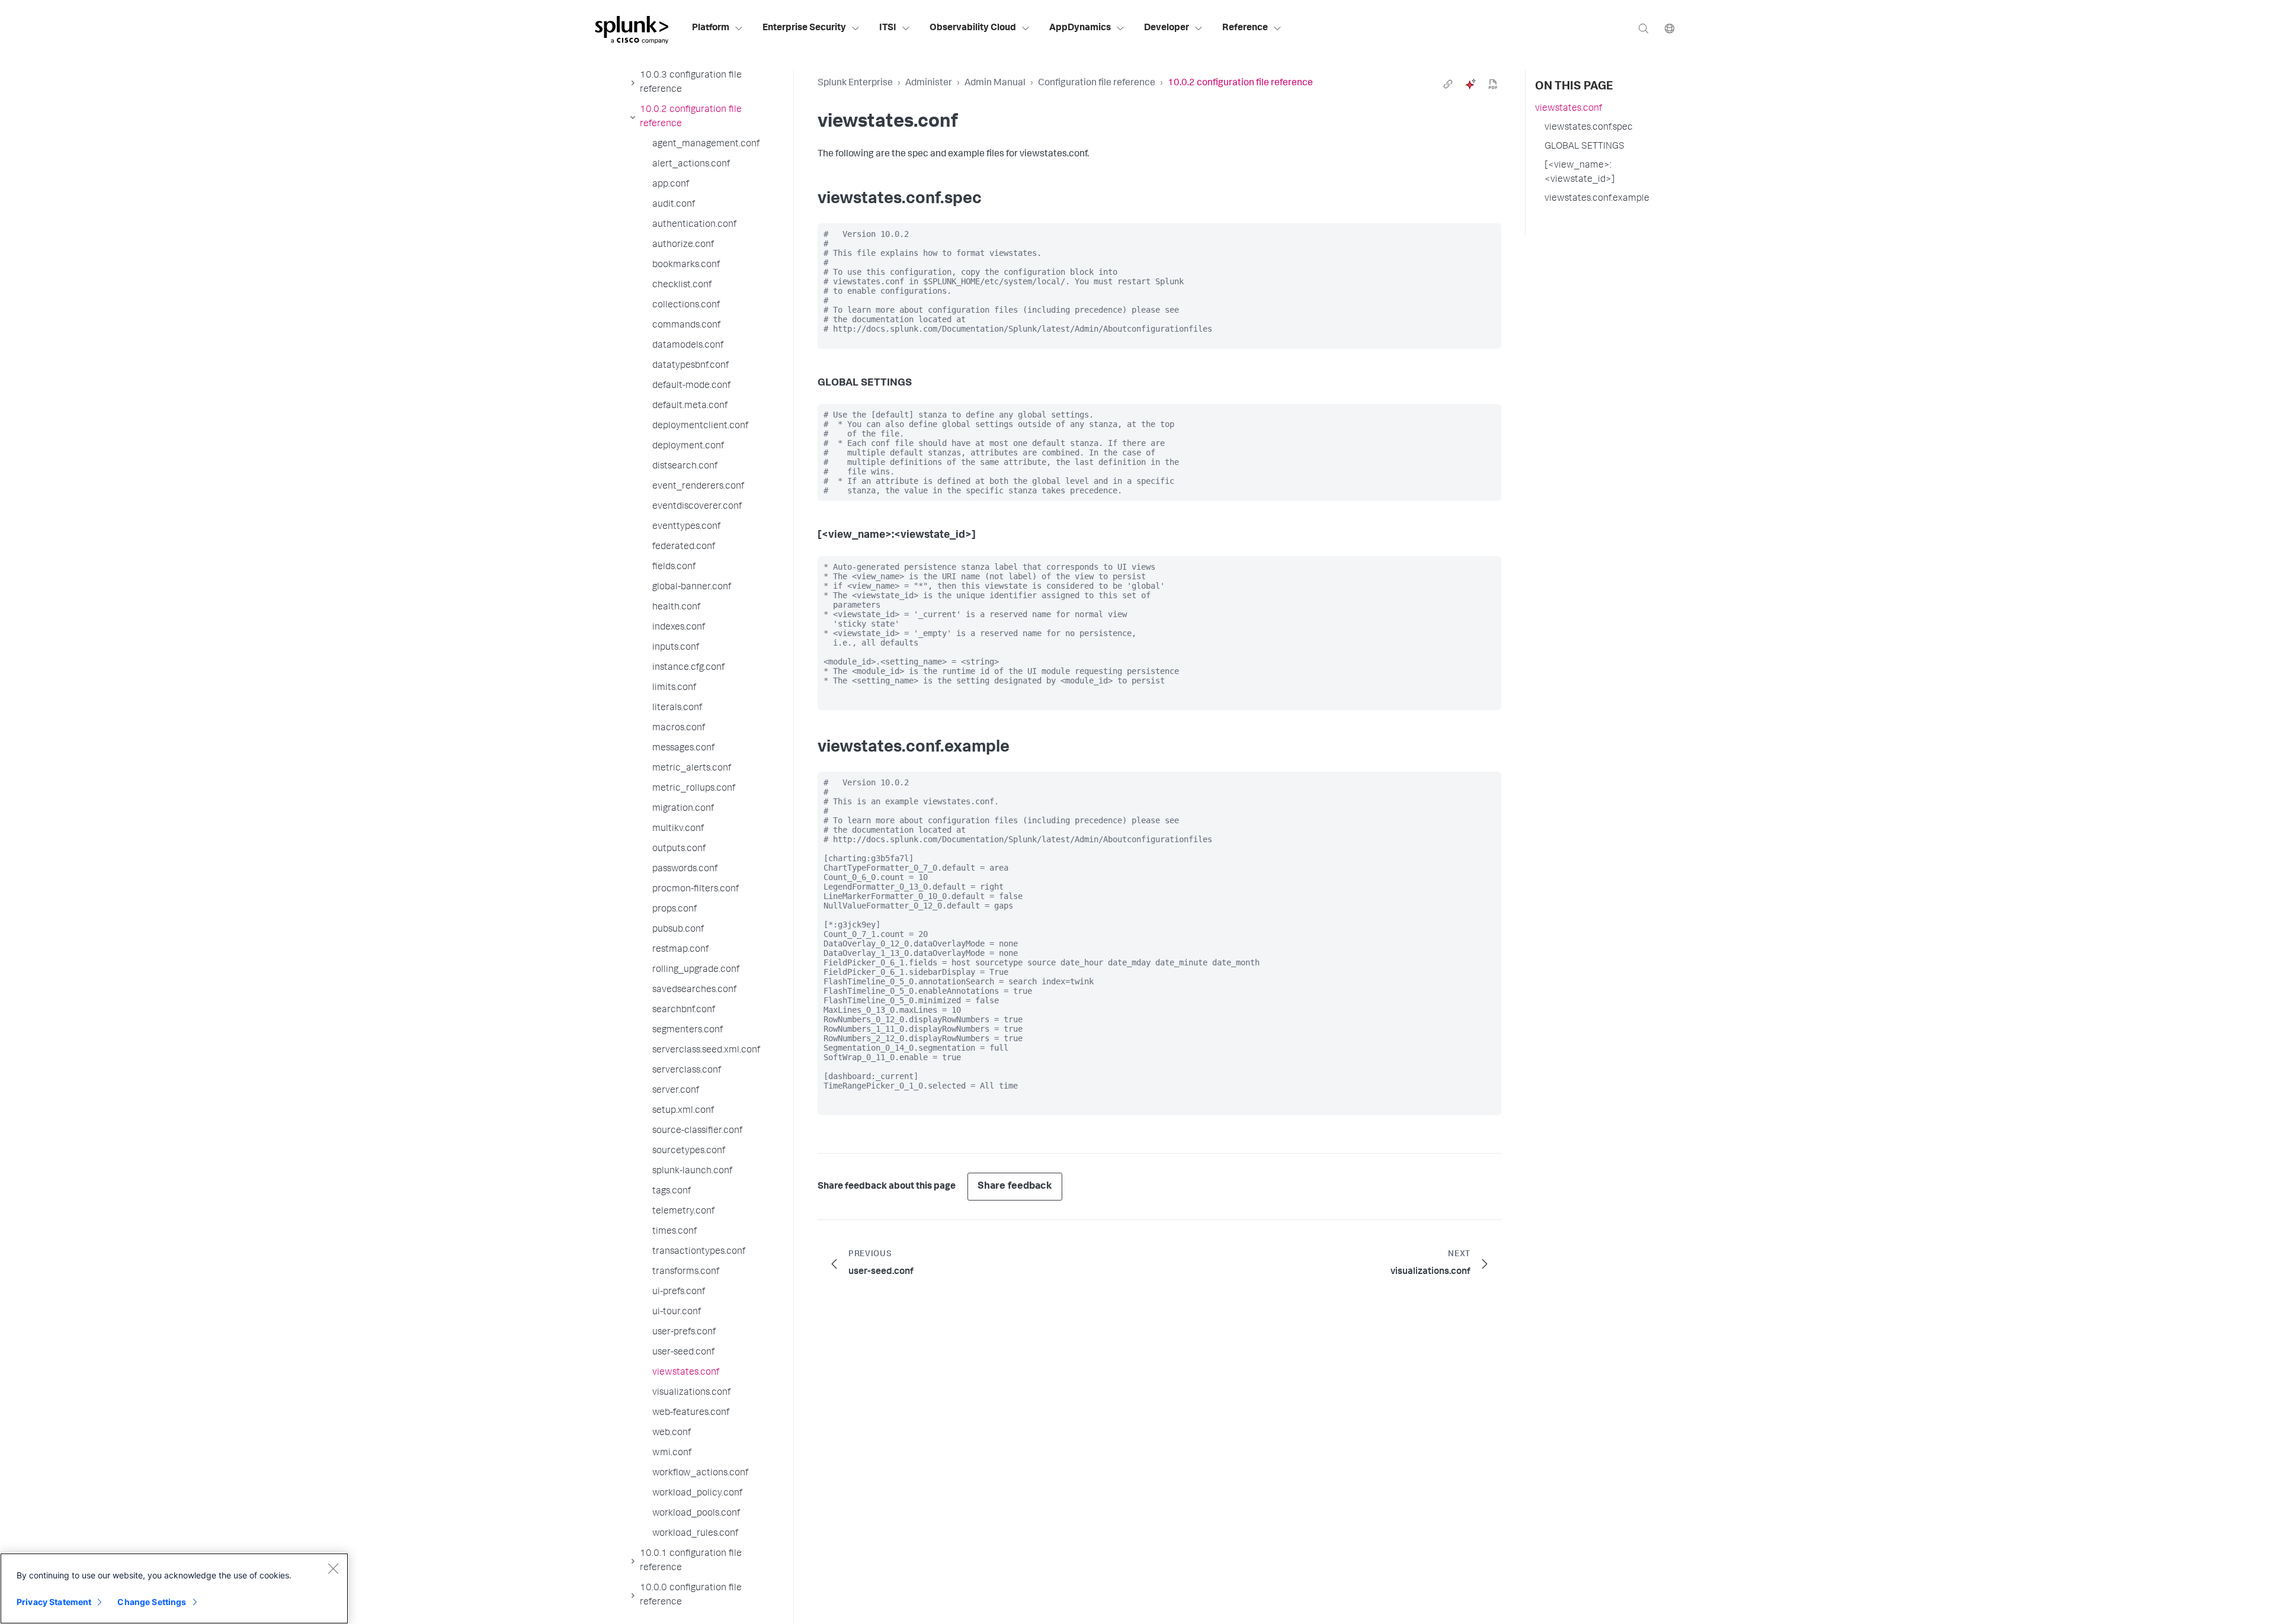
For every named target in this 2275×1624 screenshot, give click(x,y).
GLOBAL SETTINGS (1585, 147)
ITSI (888, 28)
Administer (929, 84)
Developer (1167, 28)
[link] (1448, 84)
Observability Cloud (973, 28)
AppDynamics (1080, 28)
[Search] (1643, 28)
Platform (711, 28)
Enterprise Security (804, 28)
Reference (1245, 28)
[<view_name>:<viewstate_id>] (1580, 173)
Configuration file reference (1097, 84)
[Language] (1670, 28)
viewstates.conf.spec (1589, 128)
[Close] (333, 1568)
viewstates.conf (1569, 109)
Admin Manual (995, 84)
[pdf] (1493, 84)
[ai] (1470, 84)
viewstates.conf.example (1597, 199)
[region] (174, 1588)
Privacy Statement (54, 1602)
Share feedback (1015, 1187)
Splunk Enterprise (855, 84)
